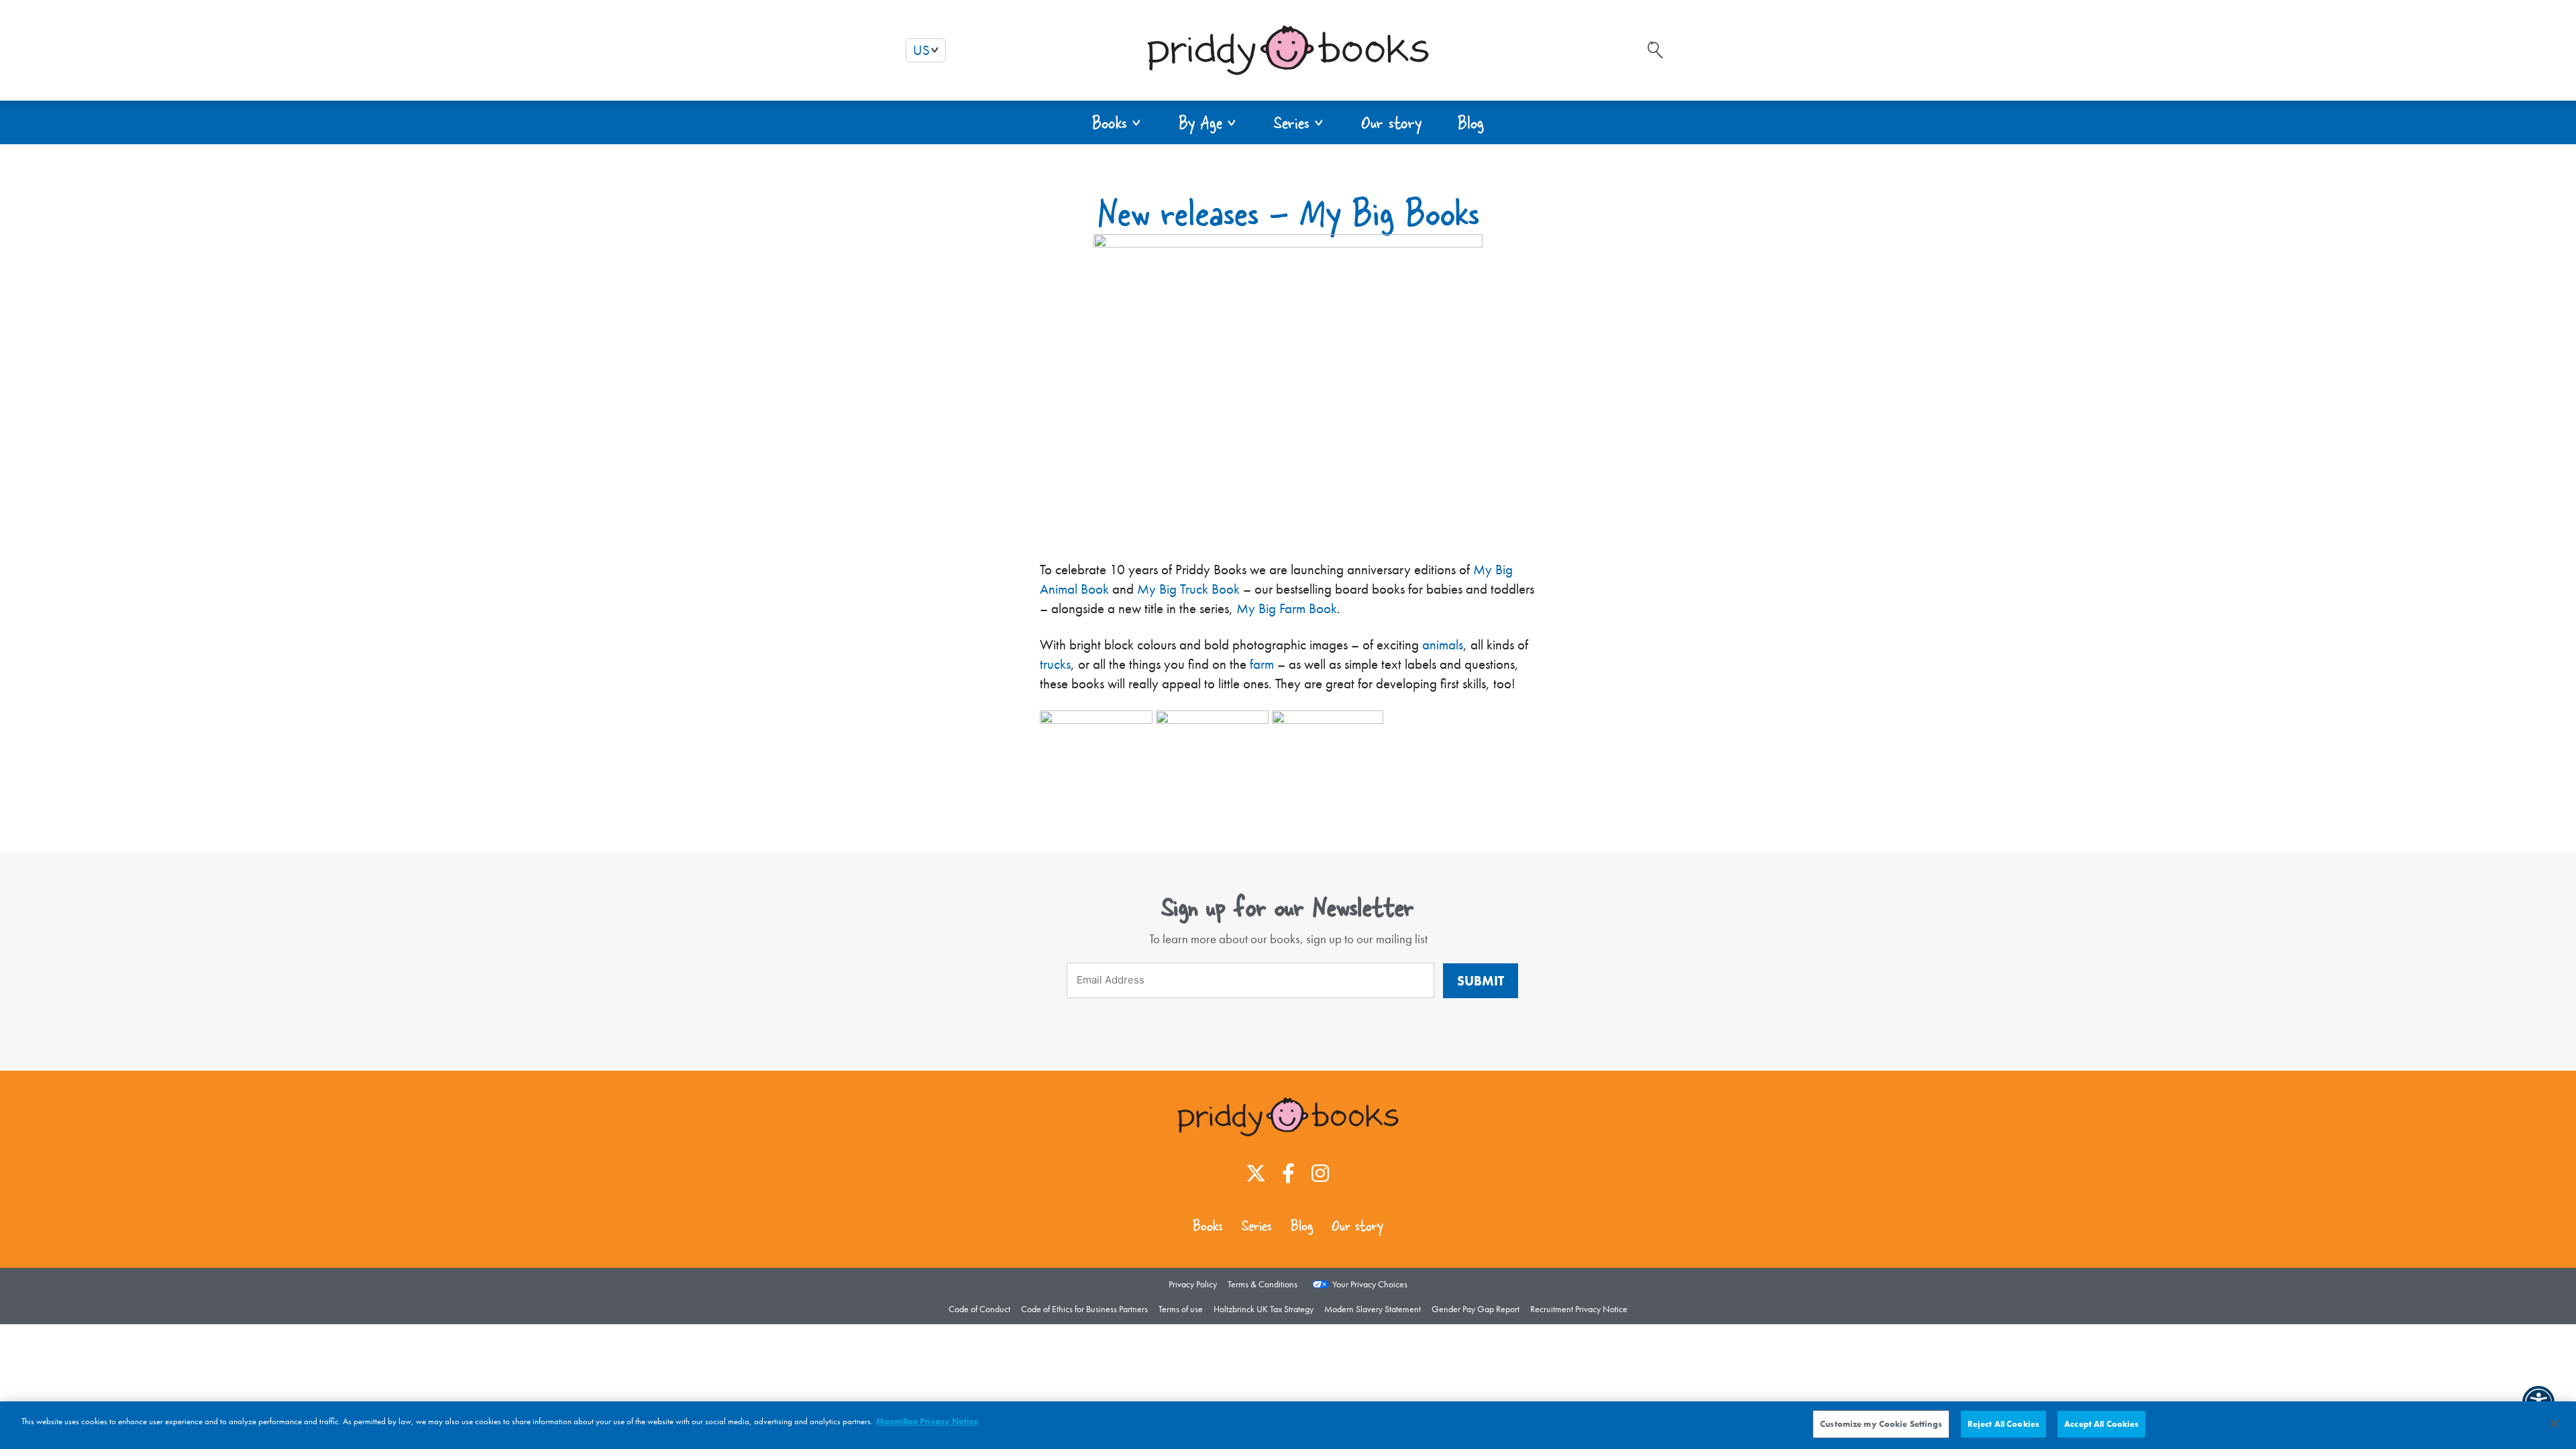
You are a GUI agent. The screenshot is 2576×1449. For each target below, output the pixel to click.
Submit (1481, 981)
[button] (1117, 122)
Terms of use (1181, 1309)
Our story (1357, 1226)
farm (1262, 664)
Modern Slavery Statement (1373, 1309)
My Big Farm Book (1287, 608)
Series (1257, 1226)
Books (1208, 1226)
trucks (1055, 664)
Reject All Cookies (2003, 1424)
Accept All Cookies (2101, 1424)
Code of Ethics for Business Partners (1084, 1309)
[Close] (2555, 1424)
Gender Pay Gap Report (1475, 1309)
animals (1443, 645)
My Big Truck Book (1188, 589)
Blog (1302, 1226)
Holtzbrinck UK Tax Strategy (1264, 1309)
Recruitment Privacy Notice (1579, 1309)
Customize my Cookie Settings (1881, 1424)
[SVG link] (1655, 50)
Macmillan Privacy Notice (927, 1421)
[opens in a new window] (1096, 719)
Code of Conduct (979, 1309)
